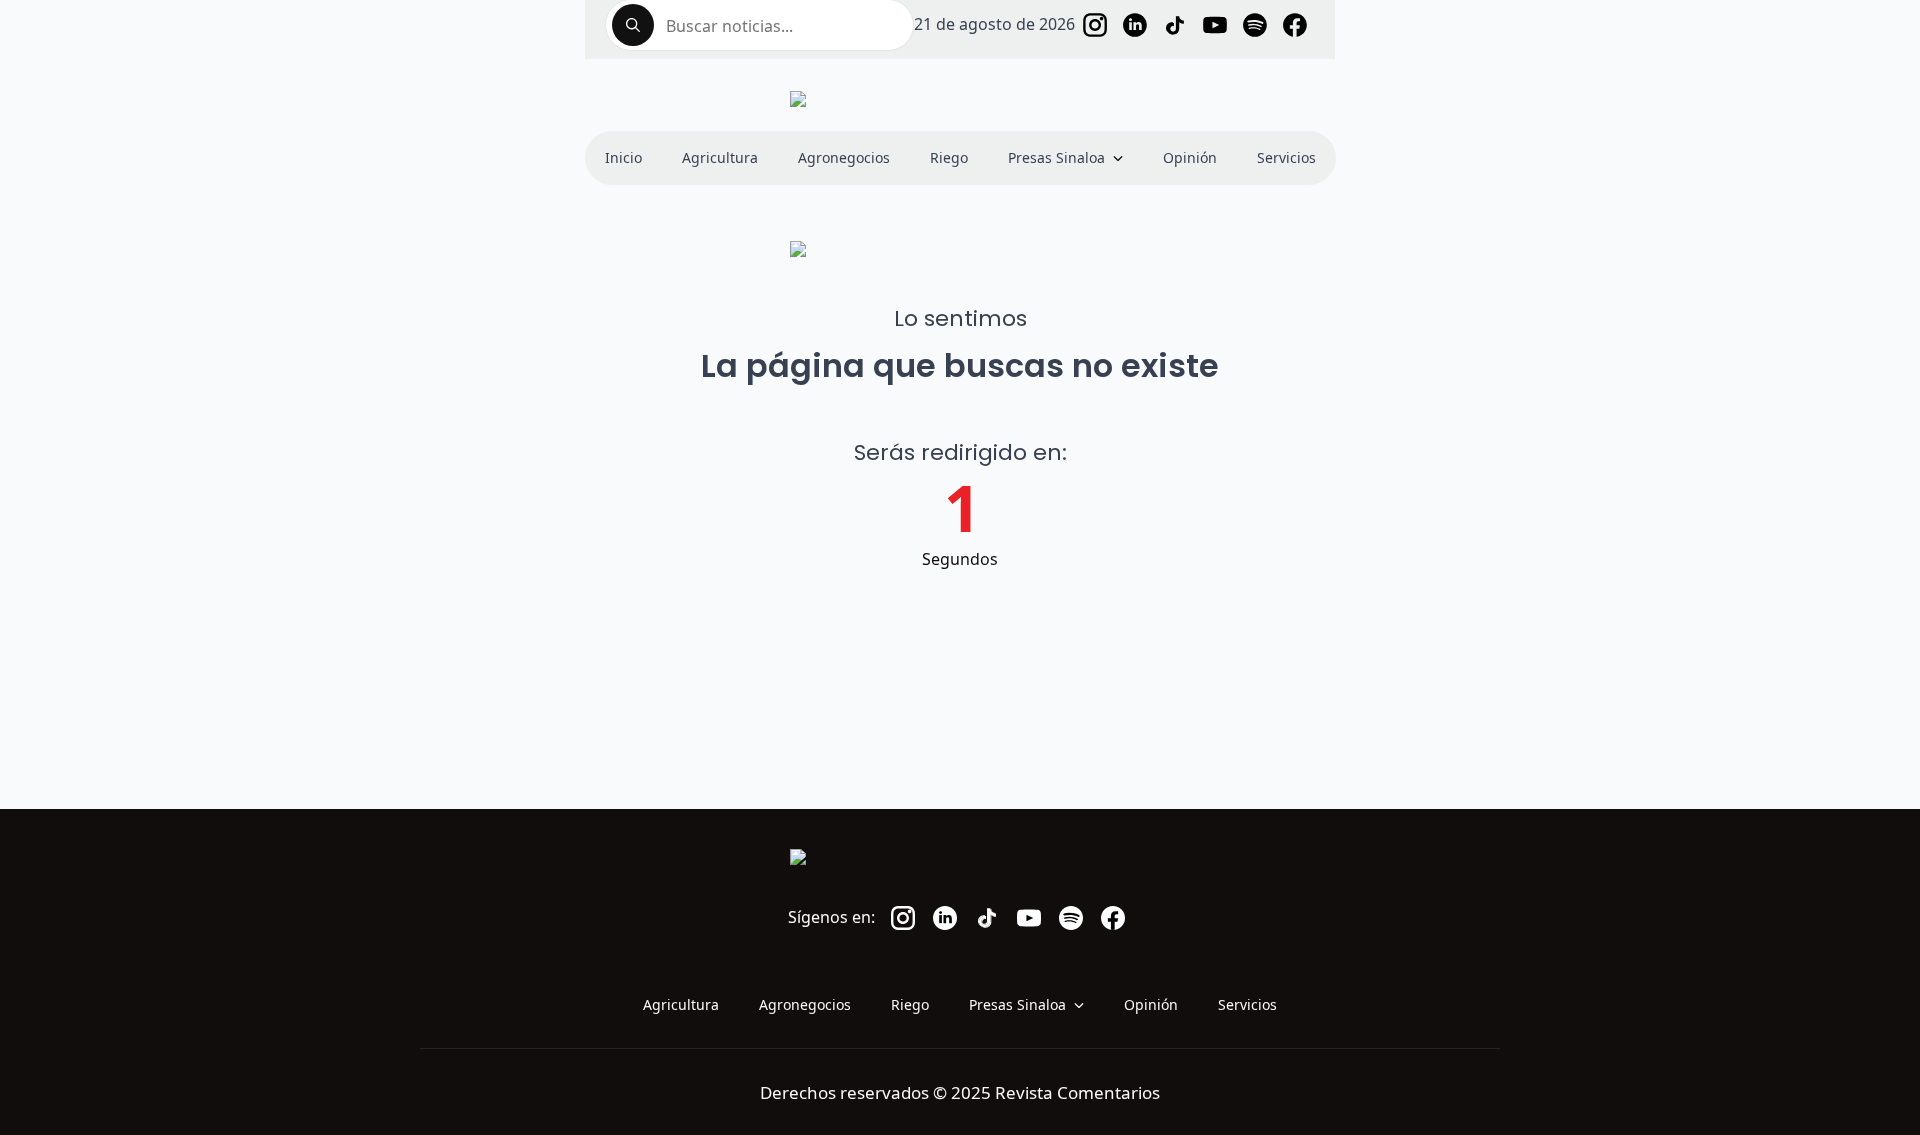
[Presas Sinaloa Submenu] (1124, 158)
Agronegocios (844, 157)
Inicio (623, 157)
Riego (949, 157)
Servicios (1286, 157)
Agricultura (720, 157)
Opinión (1190, 157)
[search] (633, 25)
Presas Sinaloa (1056, 157)
